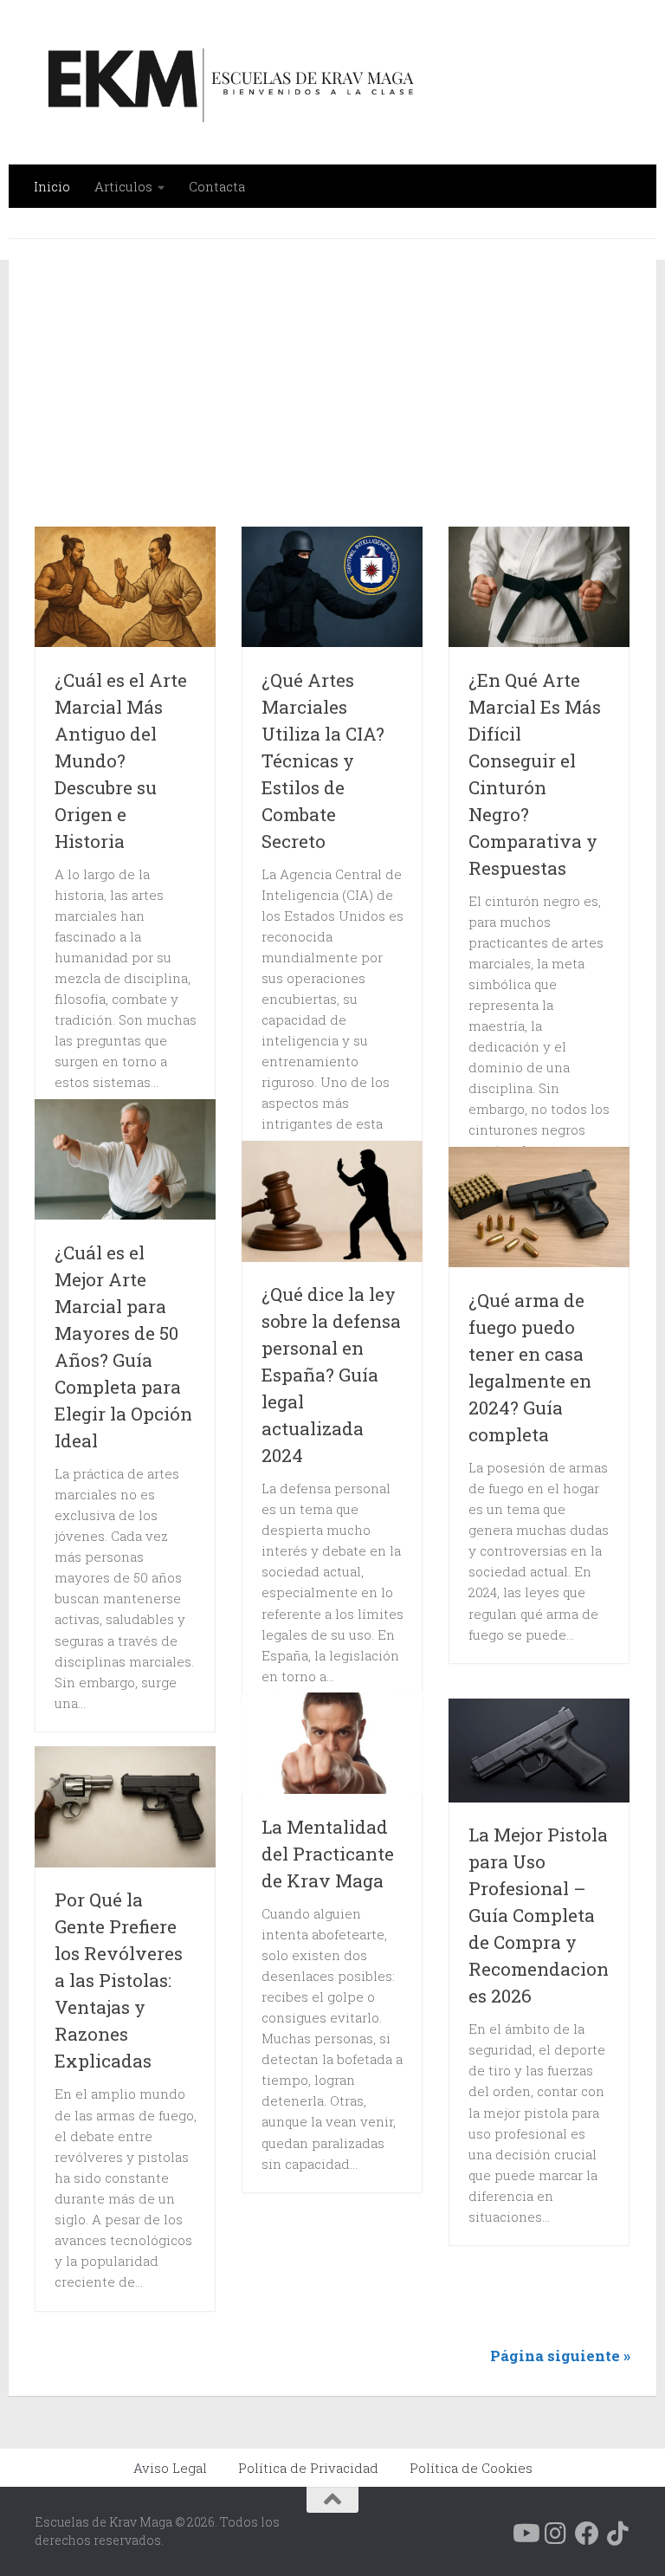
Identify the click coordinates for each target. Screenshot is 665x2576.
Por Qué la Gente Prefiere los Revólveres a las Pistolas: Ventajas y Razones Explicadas (119, 1980)
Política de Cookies (471, 2468)
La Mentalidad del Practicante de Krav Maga (328, 1854)
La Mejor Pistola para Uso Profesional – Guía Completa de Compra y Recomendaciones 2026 (539, 1915)
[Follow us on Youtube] (525, 2534)
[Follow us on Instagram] (556, 2534)
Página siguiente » (560, 2356)
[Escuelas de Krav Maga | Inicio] (227, 82)
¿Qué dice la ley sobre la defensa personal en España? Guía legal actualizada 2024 (331, 1375)
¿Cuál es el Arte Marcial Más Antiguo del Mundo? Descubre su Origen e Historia (121, 761)
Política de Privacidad (308, 2468)
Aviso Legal (170, 2468)
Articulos (123, 186)
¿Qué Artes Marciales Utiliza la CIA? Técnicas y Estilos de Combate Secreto (323, 761)
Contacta (217, 186)
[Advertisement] (350, 393)
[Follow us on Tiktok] (618, 2534)
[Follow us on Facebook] (587, 2534)
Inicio (52, 186)
